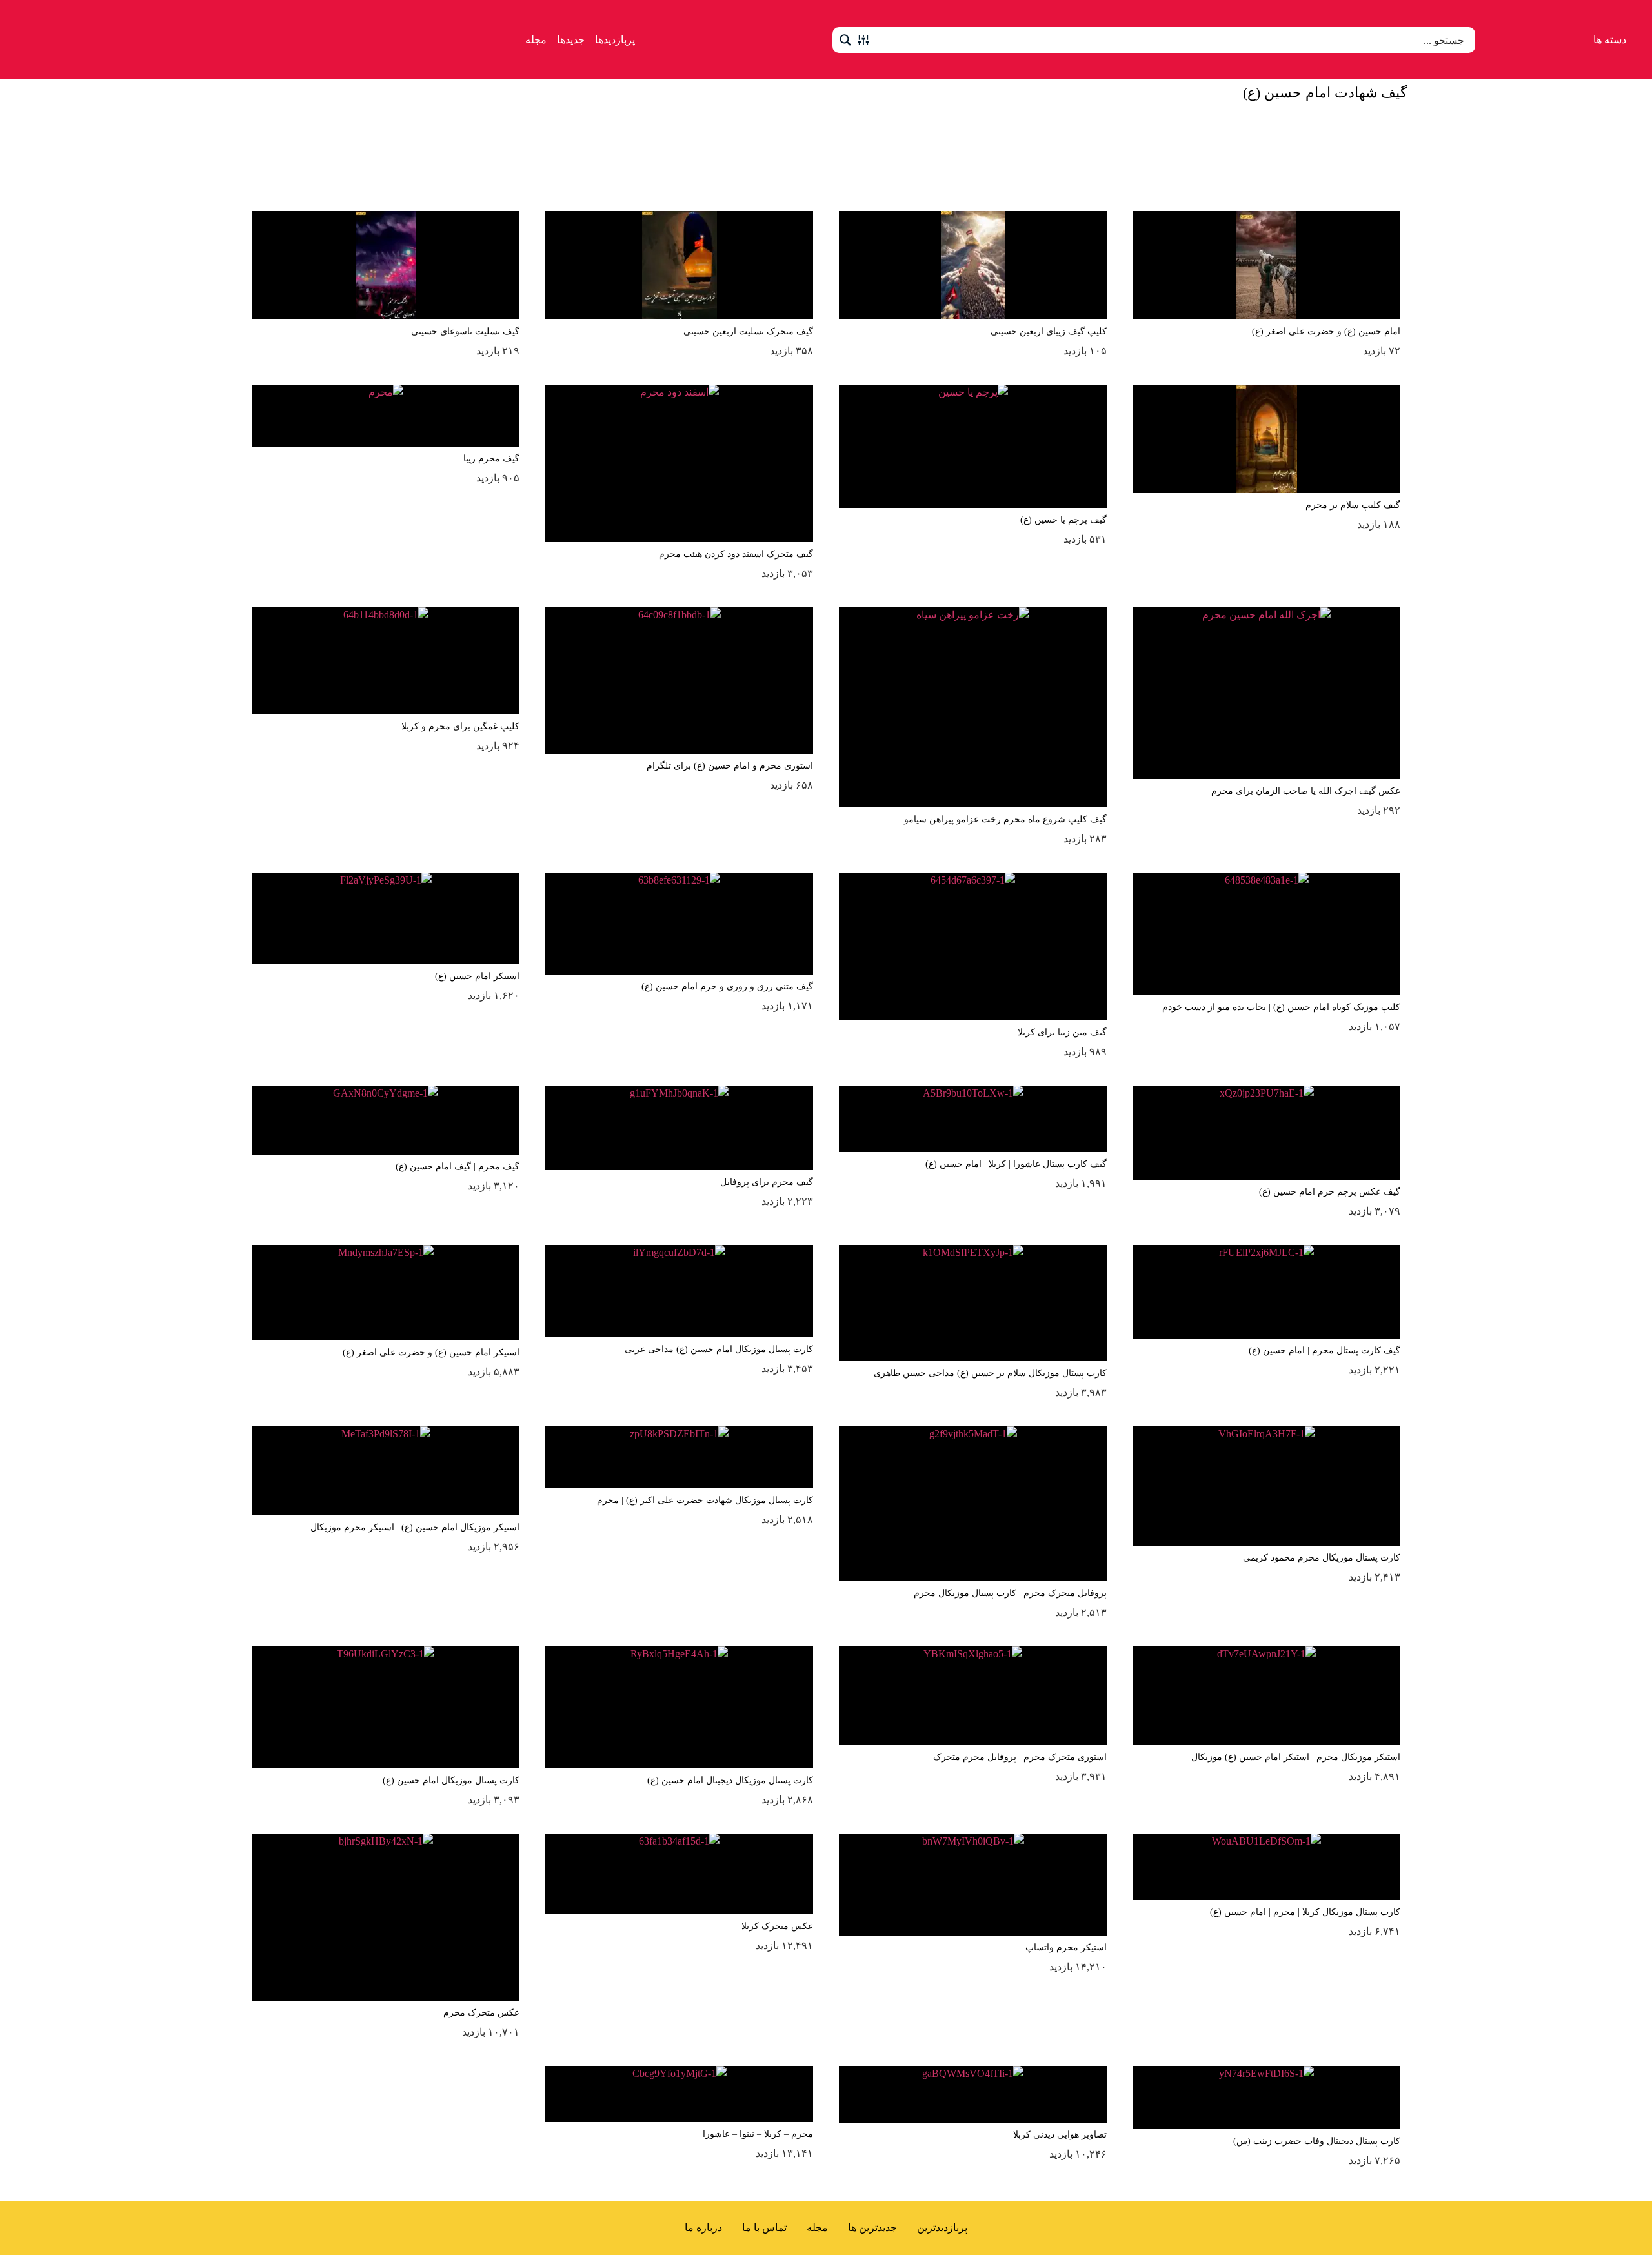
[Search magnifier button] (845, 40)
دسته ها (1610, 40)
